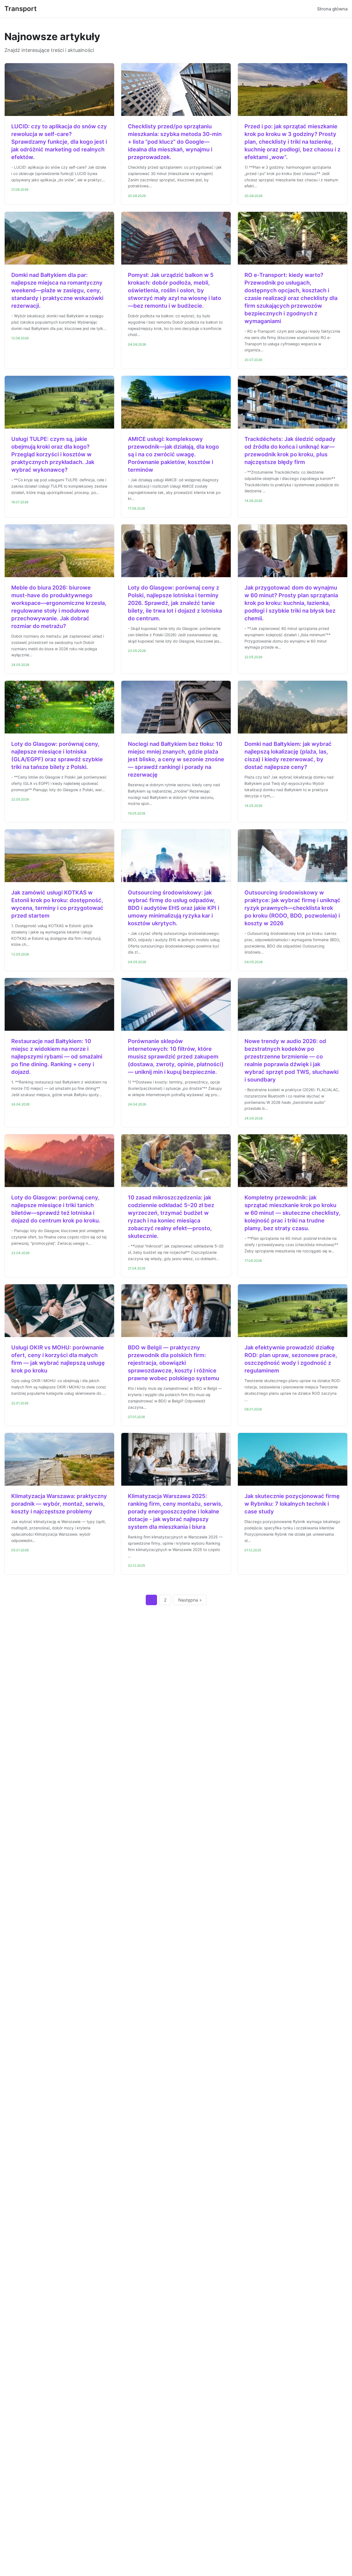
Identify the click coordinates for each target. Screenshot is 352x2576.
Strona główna (332, 9)
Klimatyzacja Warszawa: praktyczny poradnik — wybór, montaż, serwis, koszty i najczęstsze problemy (59, 1504)
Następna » (190, 1600)
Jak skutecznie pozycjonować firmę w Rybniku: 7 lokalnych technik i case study (292, 1504)
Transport (20, 9)
